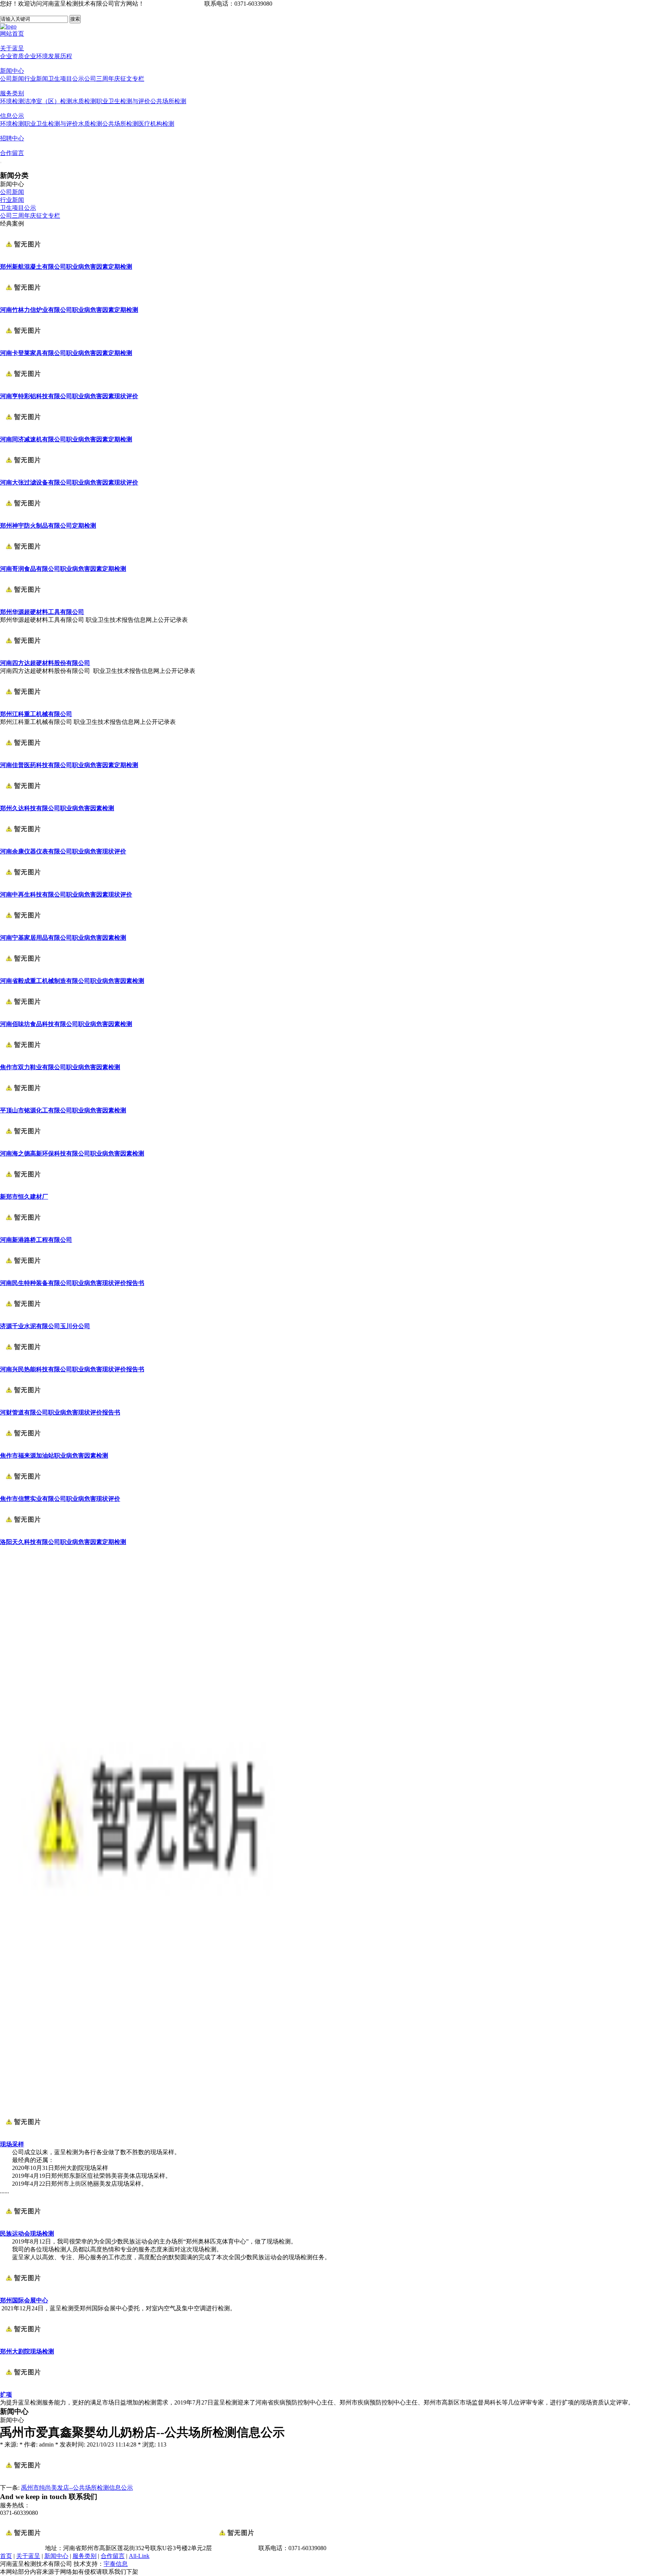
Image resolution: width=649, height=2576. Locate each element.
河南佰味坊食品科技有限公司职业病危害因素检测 (66, 1024)
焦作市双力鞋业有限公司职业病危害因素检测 (60, 1067)
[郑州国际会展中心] (23, 2293)
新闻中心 (12, 71)
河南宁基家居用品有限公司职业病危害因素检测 (63, 938)
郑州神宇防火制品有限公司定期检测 (48, 526)
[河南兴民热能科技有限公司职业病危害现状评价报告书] (23, 1362)
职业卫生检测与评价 (123, 101)
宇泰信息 (116, 2564)
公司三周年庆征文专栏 (114, 79)
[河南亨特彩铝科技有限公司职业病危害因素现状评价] (23, 389)
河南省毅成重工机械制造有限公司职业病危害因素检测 (72, 981)
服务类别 (12, 93)
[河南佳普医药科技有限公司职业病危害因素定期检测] (23, 758)
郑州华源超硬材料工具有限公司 (42, 612)
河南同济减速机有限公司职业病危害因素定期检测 (66, 439)
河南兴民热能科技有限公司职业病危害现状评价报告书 (72, 1369)
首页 (6, 2556)
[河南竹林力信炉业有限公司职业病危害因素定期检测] (23, 303)
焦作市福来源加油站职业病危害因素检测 (54, 1456)
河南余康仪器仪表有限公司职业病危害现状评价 (63, 851)
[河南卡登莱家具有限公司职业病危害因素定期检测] (23, 346)
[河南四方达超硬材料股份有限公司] (23, 656)
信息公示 (12, 116)
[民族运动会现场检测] (23, 2226)
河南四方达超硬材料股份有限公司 (45, 663)
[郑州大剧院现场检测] (23, 2344)
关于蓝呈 (12, 48)
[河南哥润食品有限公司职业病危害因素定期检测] (23, 562)
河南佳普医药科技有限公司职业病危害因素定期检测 (69, 765)
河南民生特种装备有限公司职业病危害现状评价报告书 (72, 1283)
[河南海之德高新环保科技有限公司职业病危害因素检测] (23, 1146)
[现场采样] (23, 2137)
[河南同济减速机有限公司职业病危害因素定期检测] (23, 432)
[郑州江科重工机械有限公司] (23, 707)
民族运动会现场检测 (27, 2234)
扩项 (6, 2395)
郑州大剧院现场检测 (27, 2351)
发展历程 (60, 56)
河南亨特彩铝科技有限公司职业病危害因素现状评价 (69, 396)
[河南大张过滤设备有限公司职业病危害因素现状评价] (23, 475)
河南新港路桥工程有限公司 (36, 1240)
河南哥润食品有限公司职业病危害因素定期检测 (63, 569)
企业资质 (12, 56)
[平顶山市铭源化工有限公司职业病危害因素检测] (23, 1103)
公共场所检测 (168, 101)
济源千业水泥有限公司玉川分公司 (45, 1326)
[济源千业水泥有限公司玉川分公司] (23, 1319)
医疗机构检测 (156, 124)
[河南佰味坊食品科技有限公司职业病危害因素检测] (23, 1017)
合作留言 (12, 153)
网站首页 (12, 34)
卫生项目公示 (66, 79)
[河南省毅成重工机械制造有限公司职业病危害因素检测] (23, 974)
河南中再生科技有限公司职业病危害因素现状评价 (66, 895)
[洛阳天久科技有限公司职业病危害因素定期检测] (23, 1535)
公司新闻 (12, 79)
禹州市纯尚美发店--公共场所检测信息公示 (77, 2488)
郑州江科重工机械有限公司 (36, 714)
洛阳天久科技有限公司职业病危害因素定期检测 (63, 1542)
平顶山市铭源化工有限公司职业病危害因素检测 (63, 1110)
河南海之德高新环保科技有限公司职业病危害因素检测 (72, 1153)
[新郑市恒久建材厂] (23, 1189)
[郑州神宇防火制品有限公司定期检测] (23, 518)
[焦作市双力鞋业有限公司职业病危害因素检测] (23, 1060)
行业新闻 (36, 79)
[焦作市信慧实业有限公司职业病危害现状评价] (23, 1492)
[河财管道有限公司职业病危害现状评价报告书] (23, 1405)
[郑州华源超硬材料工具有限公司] (23, 605)
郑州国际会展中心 (24, 2300)
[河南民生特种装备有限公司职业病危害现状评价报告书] (23, 1276)
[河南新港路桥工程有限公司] (23, 1233)
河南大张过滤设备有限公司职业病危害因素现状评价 (69, 482)
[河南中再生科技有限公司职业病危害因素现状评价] (23, 887)
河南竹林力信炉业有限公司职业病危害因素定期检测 (69, 310)
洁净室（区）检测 (48, 101)
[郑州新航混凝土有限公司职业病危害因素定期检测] (23, 260)
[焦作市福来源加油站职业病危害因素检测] (23, 1448)
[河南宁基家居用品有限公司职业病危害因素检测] (23, 931)
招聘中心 (12, 138)
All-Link (139, 2556)
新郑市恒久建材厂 (24, 1197)
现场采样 (12, 2144)
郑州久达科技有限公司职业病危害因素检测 (57, 808)
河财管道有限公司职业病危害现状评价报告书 (60, 1412)
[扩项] (23, 2387)
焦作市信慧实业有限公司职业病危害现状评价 (60, 1499)
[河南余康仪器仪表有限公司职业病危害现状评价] (23, 844)
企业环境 (36, 56)
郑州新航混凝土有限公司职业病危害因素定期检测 (66, 267)
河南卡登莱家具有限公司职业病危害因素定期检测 (66, 353)
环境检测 (12, 101)
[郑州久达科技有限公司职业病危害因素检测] (23, 801)
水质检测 (84, 101)
